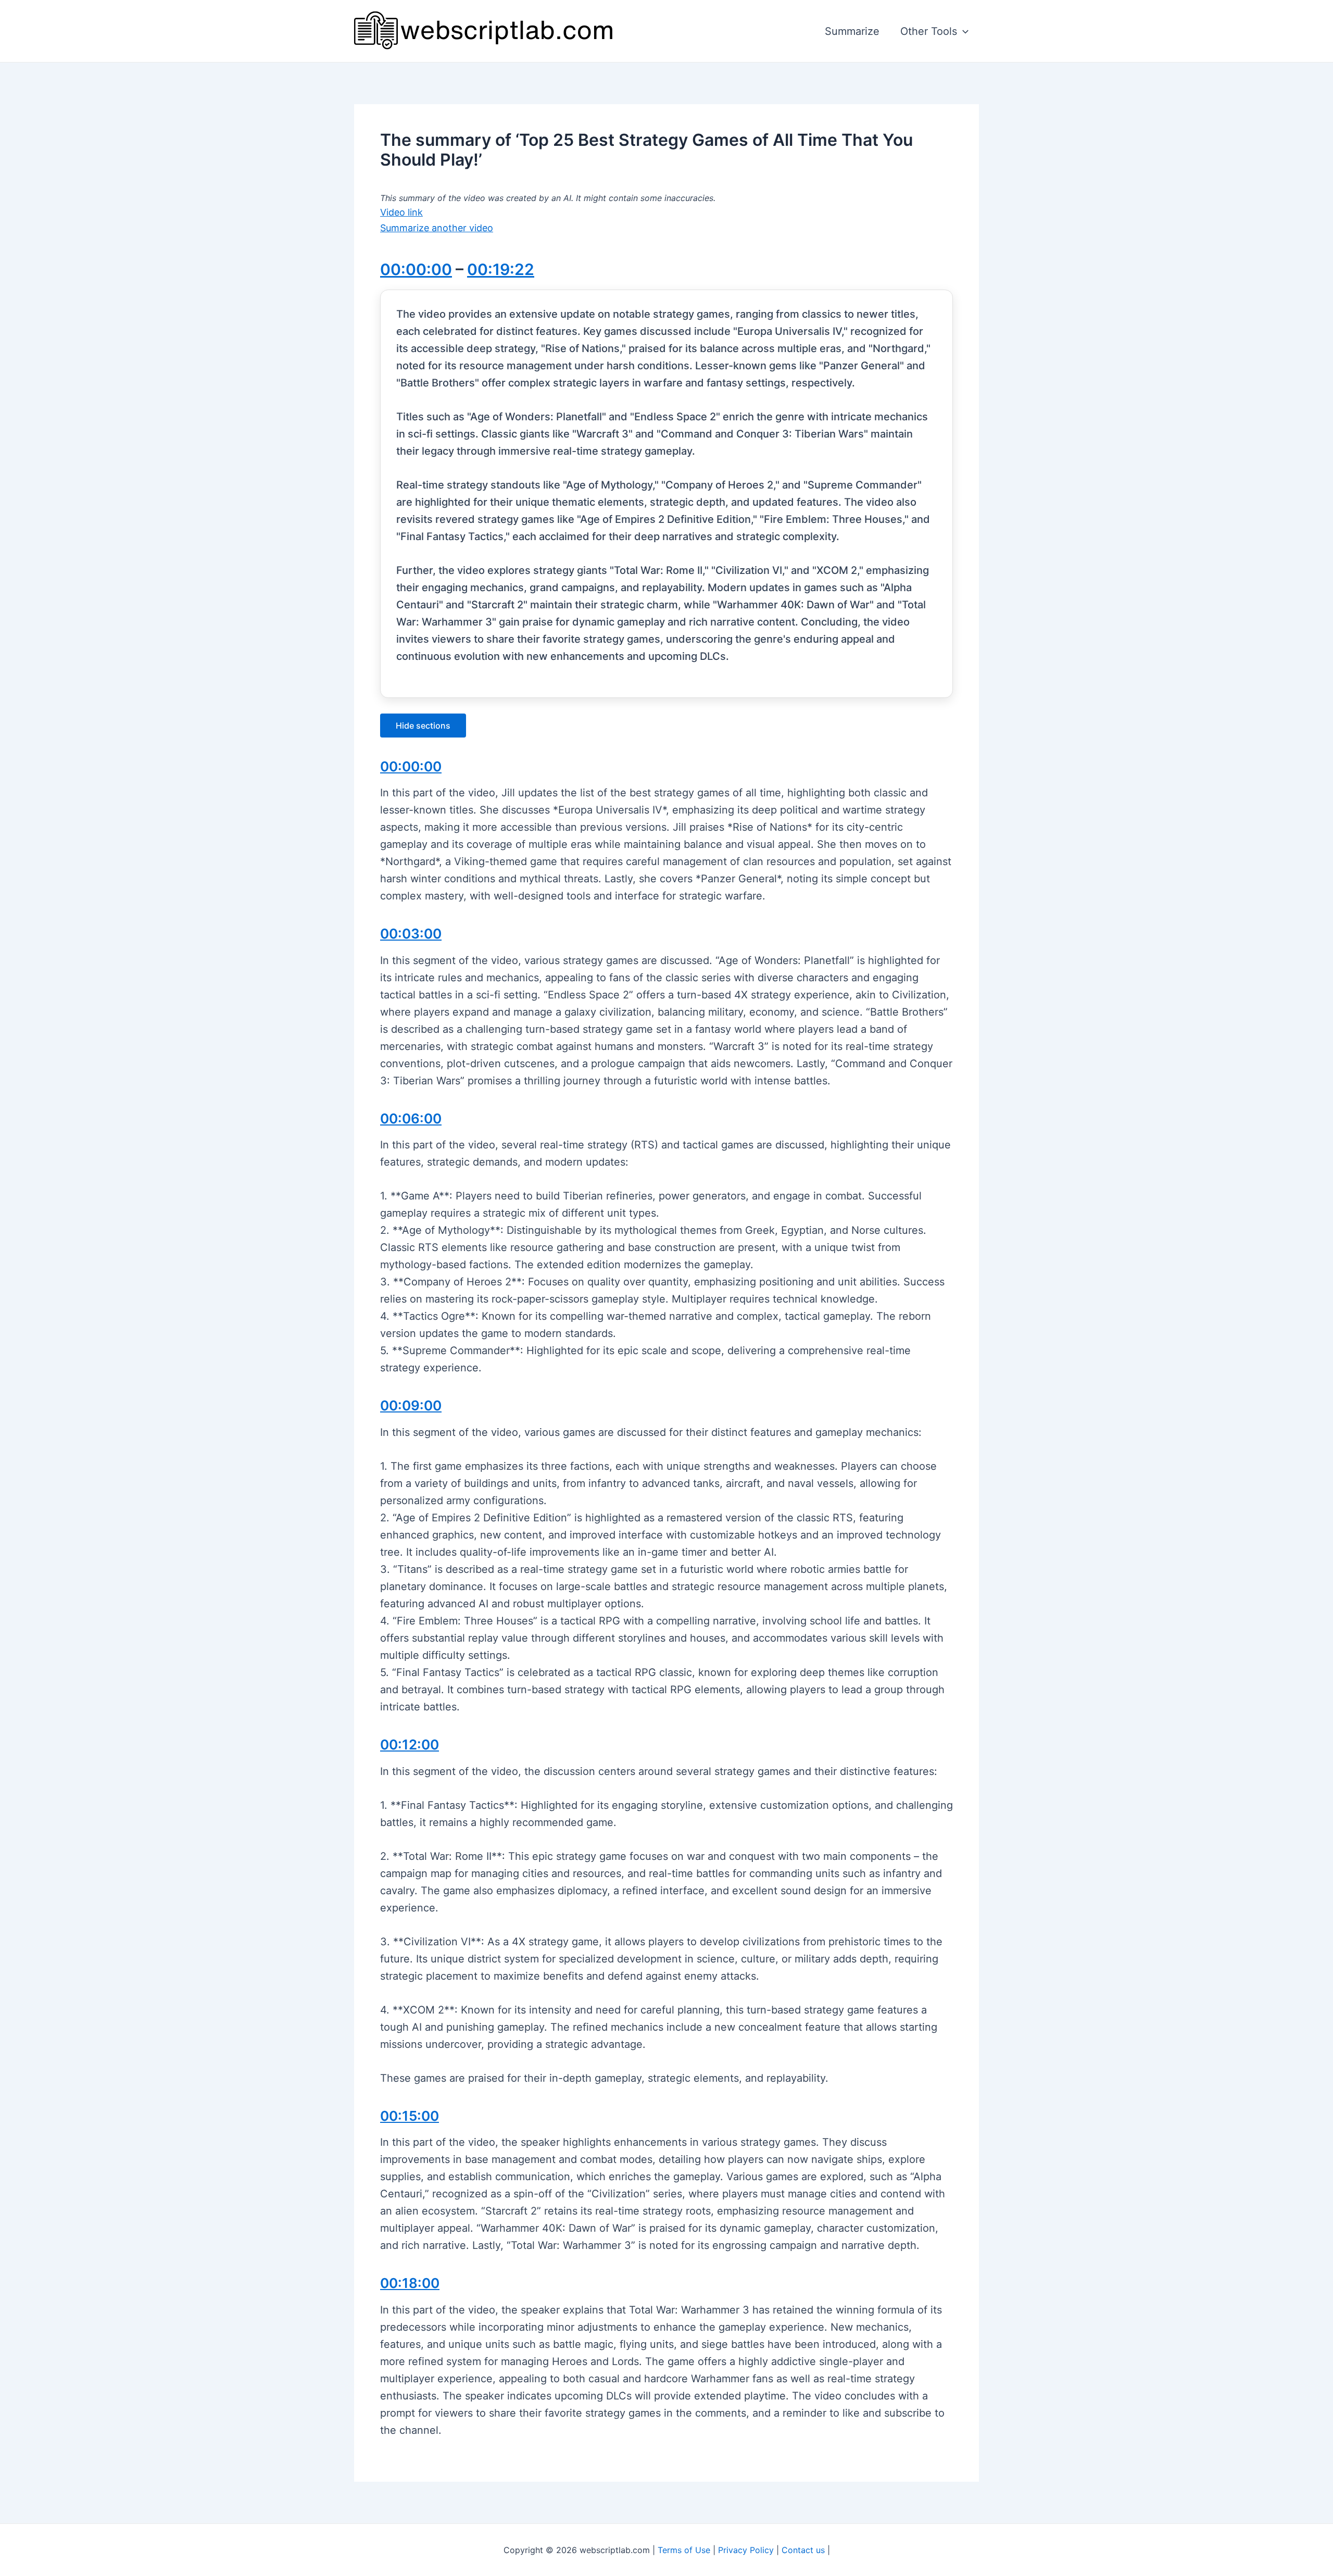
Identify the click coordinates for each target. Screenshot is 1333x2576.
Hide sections (423, 726)
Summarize (852, 31)
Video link (401, 212)
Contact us (803, 2550)
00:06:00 (411, 1118)
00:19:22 (501, 269)
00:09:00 (411, 1405)
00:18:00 (410, 2283)
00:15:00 (410, 2116)
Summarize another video (437, 228)
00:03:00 (411, 934)
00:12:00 (410, 1745)
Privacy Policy (746, 2550)
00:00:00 (416, 269)
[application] (963, 31)
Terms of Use (684, 2550)
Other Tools (929, 31)
